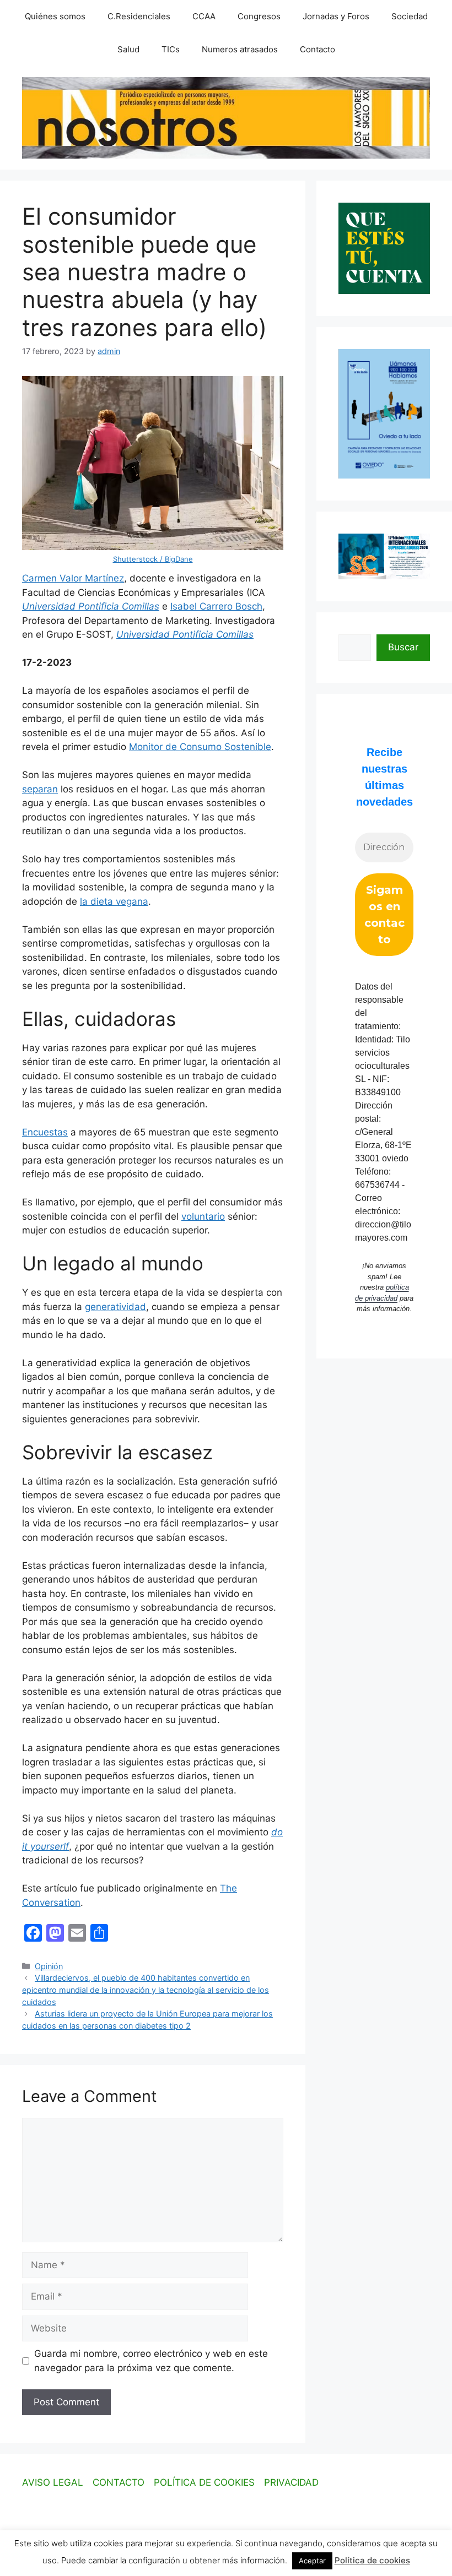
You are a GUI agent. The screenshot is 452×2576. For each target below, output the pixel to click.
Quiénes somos (55, 16)
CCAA (204, 16)
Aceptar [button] (312, 2561)
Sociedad (410, 16)
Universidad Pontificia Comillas (91, 606)
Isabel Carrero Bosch (216, 606)
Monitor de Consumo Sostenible (200, 747)
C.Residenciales (139, 16)
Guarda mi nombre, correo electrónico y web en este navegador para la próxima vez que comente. (151, 2361)
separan (40, 789)
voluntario (203, 1216)
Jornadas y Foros (336, 16)
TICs (171, 49)
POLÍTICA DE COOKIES (204, 2482)
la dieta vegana (114, 901)
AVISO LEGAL (53, 2482)
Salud (128, 49)
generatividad (115, 1307)
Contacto (318, 49)
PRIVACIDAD (291, 2482)
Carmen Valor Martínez (73, 578)
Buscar (403, 647)
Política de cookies (372, 2560)
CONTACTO (119, 2482)
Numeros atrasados (240, 49)
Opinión (49, 1966)
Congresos (259, 16)
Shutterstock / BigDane (153, 559)
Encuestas (45, 1132)
